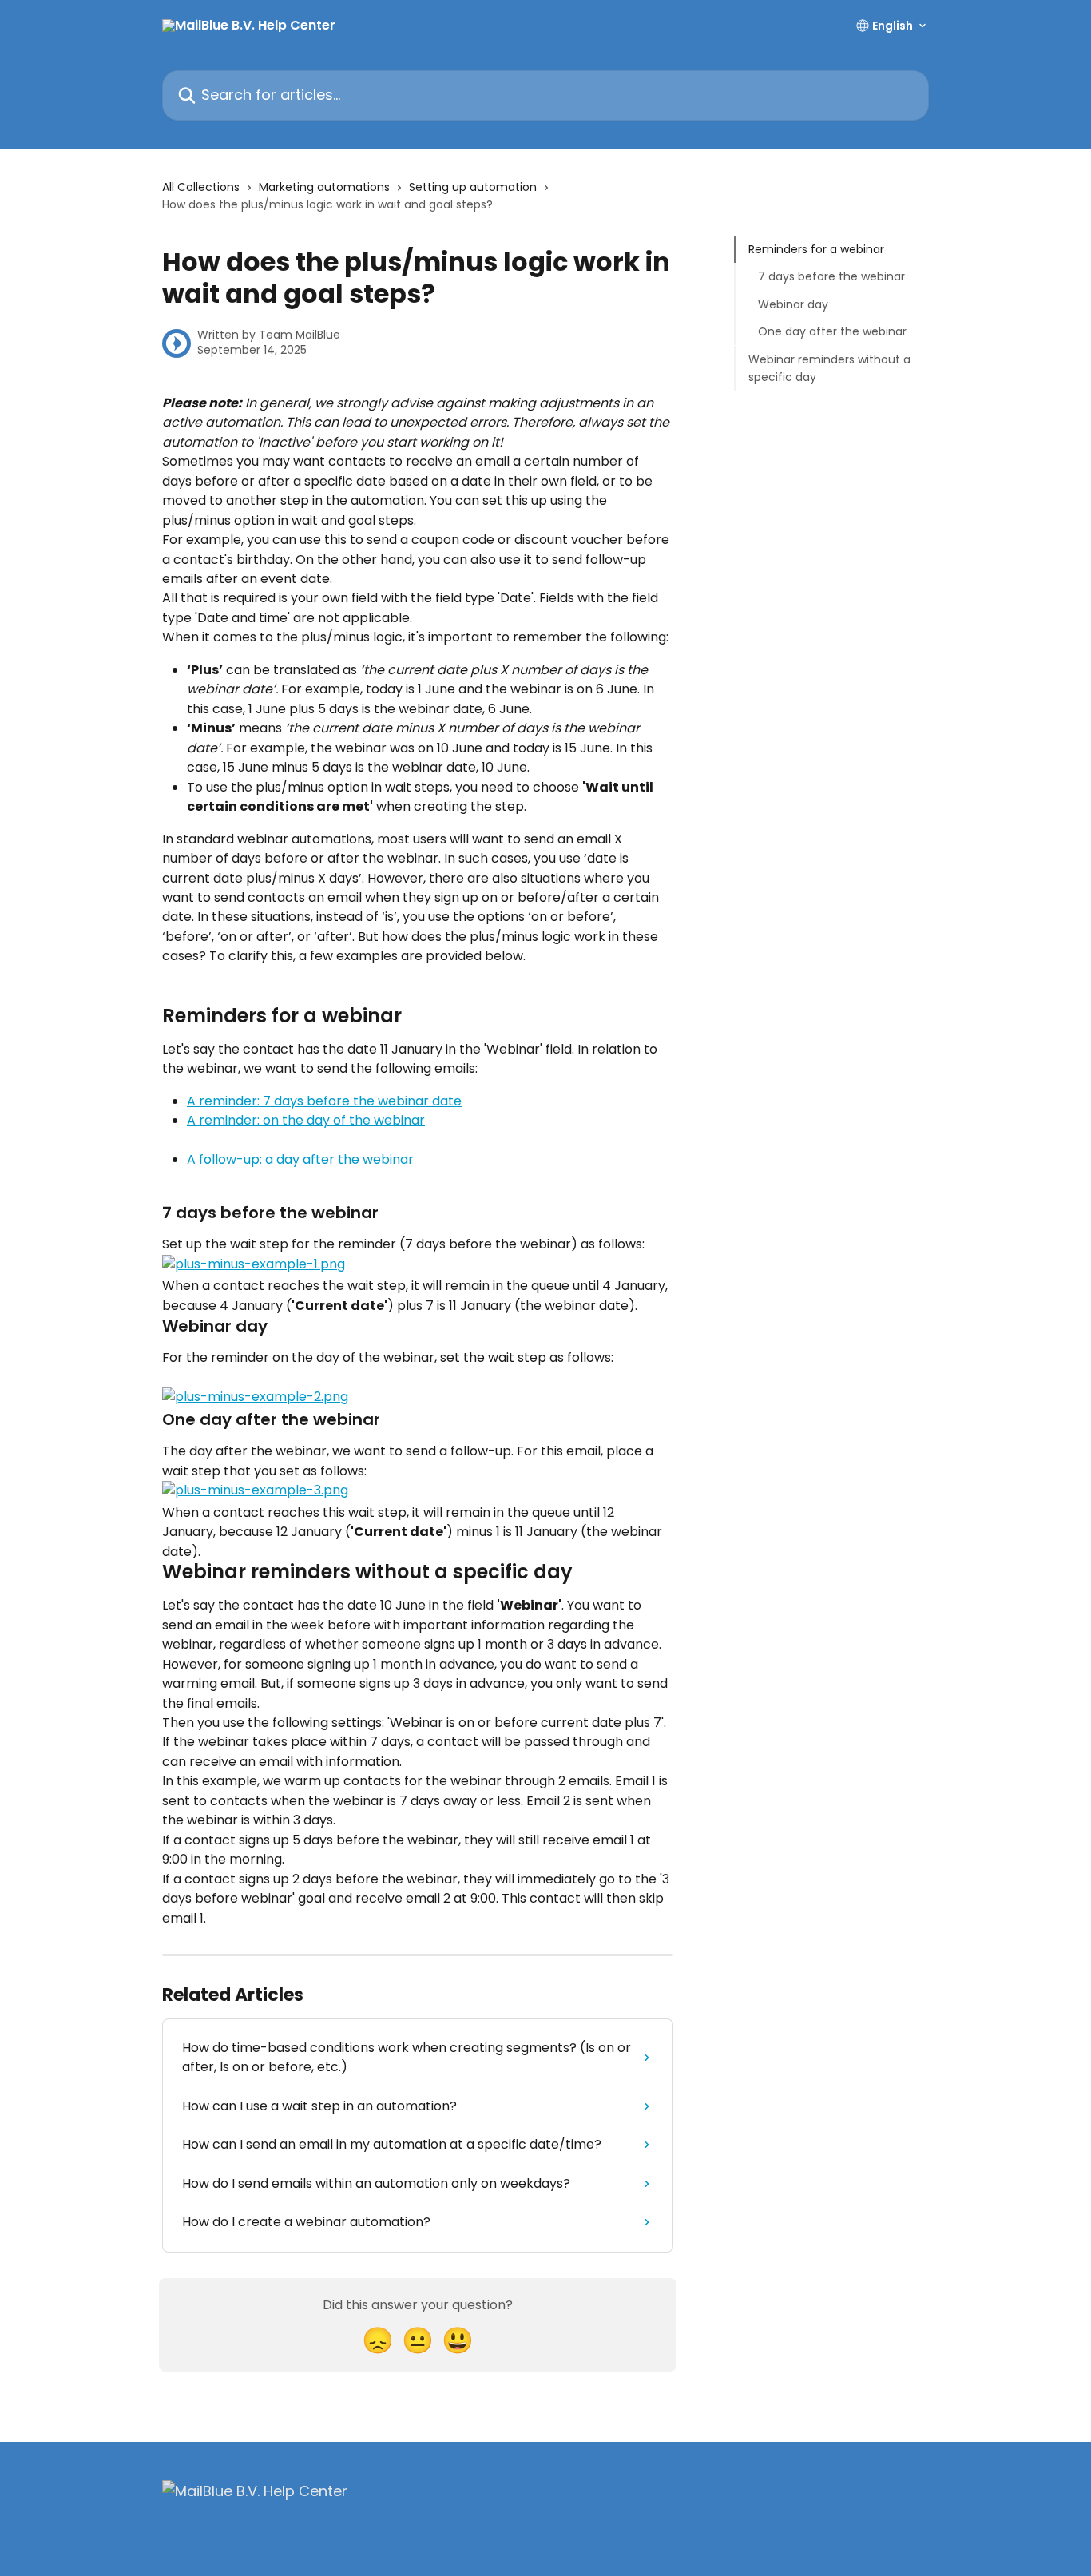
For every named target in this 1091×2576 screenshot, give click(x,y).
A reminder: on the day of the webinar (306, 1120)
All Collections (201, 187)
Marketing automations (324, 187)
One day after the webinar (832, 331)
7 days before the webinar (831, 276)
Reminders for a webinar (816, 249)
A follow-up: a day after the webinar (300, 1159)
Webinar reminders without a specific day (829, 367)
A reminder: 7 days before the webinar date (324, 1101)
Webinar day (793, 304)
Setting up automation (473, 187)
